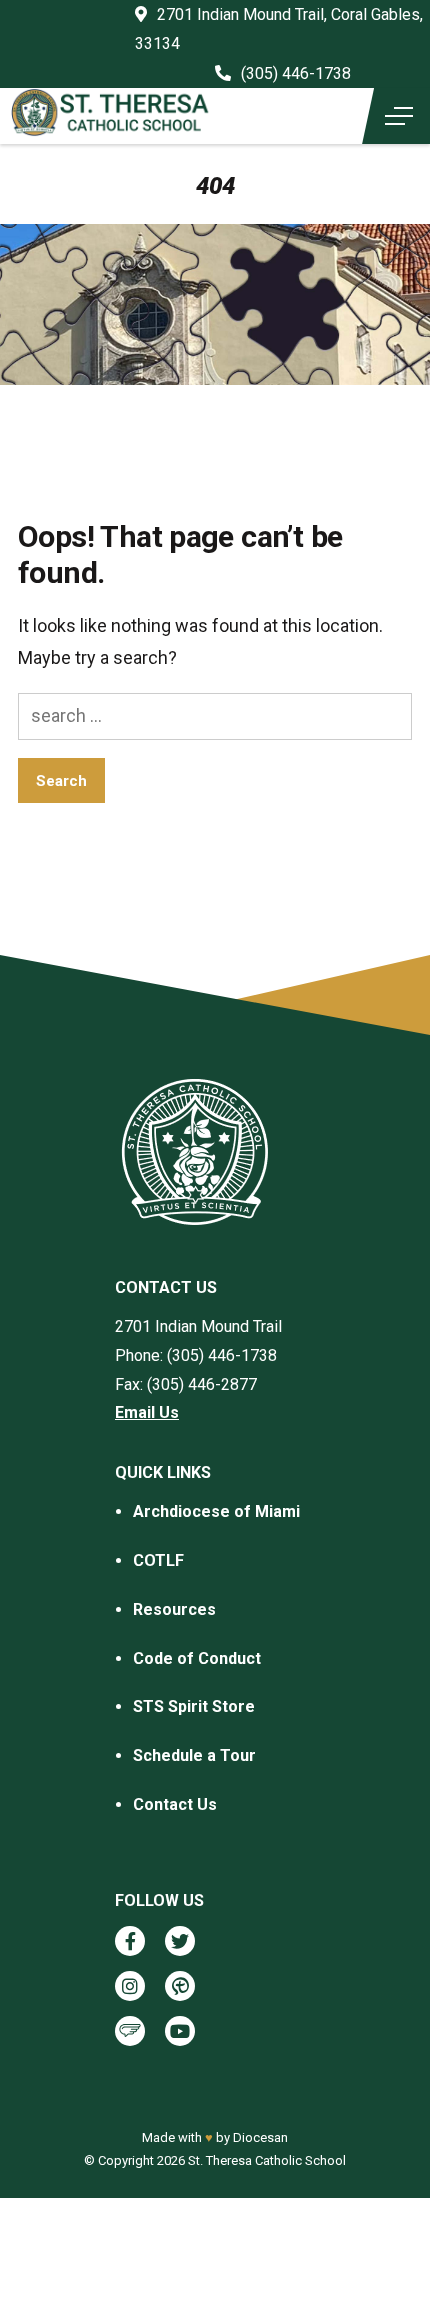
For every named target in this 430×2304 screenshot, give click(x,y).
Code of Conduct (197, 1658)
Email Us (147, 1412)
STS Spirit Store (194, 1706)
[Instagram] (130, 1986)
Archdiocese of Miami (216, 1511)
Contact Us (175, 1804)
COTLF (158, 1560)
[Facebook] (130, 1941)
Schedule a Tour (194, 1755)
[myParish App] (180, 1986)
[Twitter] (180, 1941)
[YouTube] (180, 2031)
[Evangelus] (130, 2031)
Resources (174, 1609)
